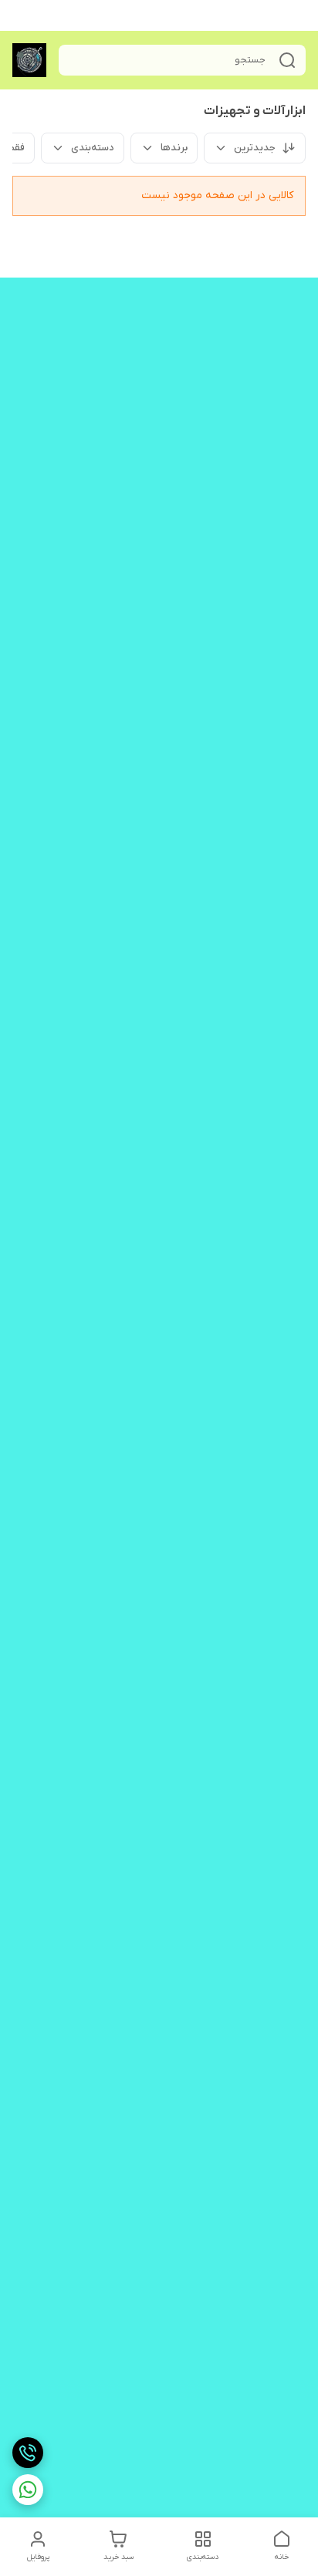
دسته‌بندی (93, 148)
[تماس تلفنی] (28, 2453)
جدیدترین (255, 148)
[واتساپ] (28, 2490)
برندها (174, 148)
